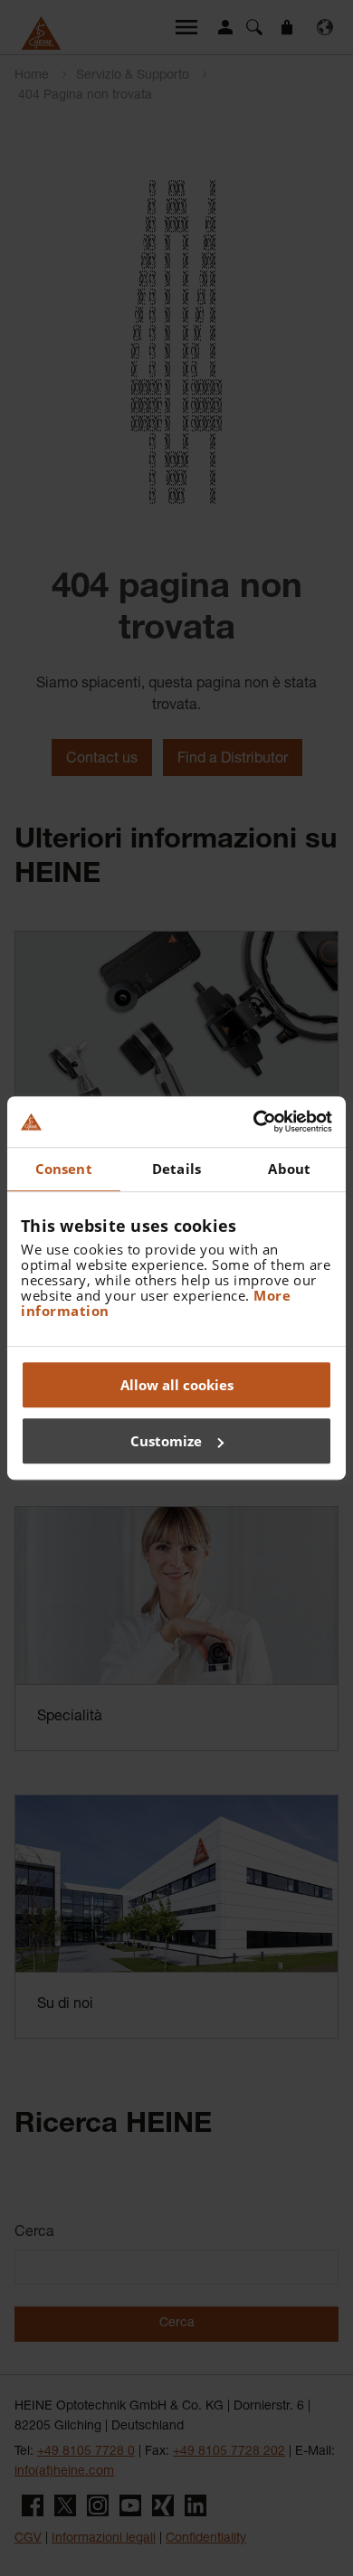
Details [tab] (176, 1169)
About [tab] (289, 1169)
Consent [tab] (64, 1169)
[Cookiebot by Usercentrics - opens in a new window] (254, 1122)
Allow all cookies (177, 1385)
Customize (166, 1441)
